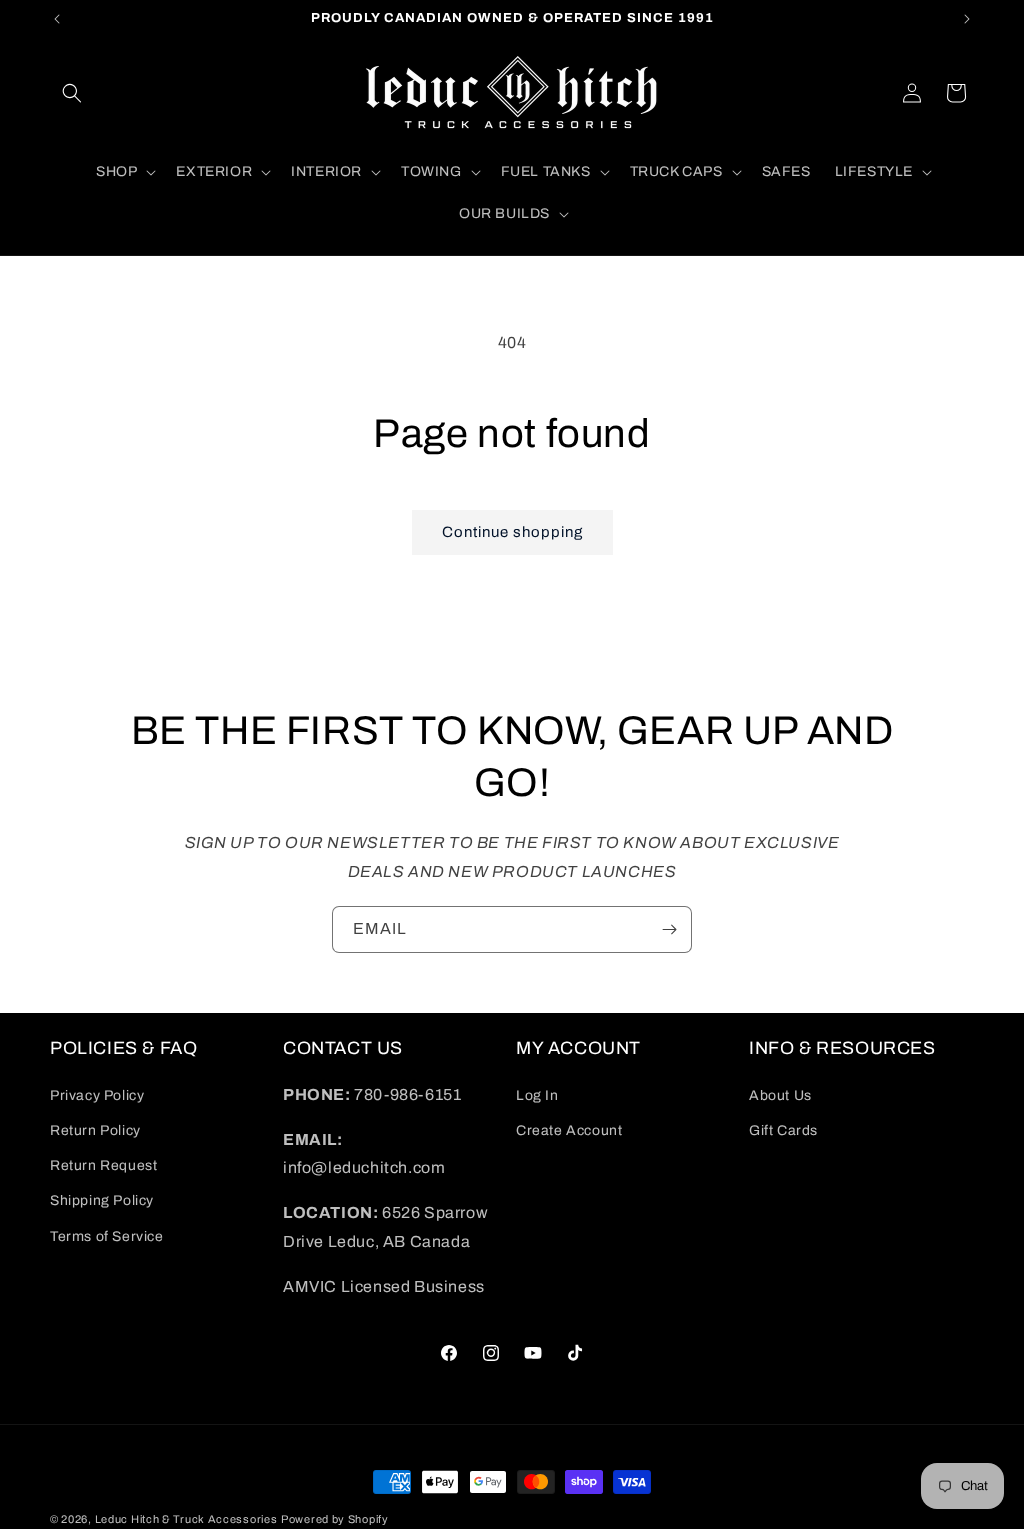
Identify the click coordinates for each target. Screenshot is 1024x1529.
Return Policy (95, 1130)
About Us (780, 1095)
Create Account (569, 1130)
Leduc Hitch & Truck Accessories (186, 1519)
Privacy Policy (97, 1095)
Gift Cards (783, 1130)
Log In (537, 1095)
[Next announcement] (967, 19)
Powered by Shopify (335, 1519)
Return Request (103, 1165)
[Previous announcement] (57, 19)
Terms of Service (107, 1236)
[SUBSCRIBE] (669, 929)
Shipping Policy (102, 1200)
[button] (72, 93)
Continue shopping (512, 532)
